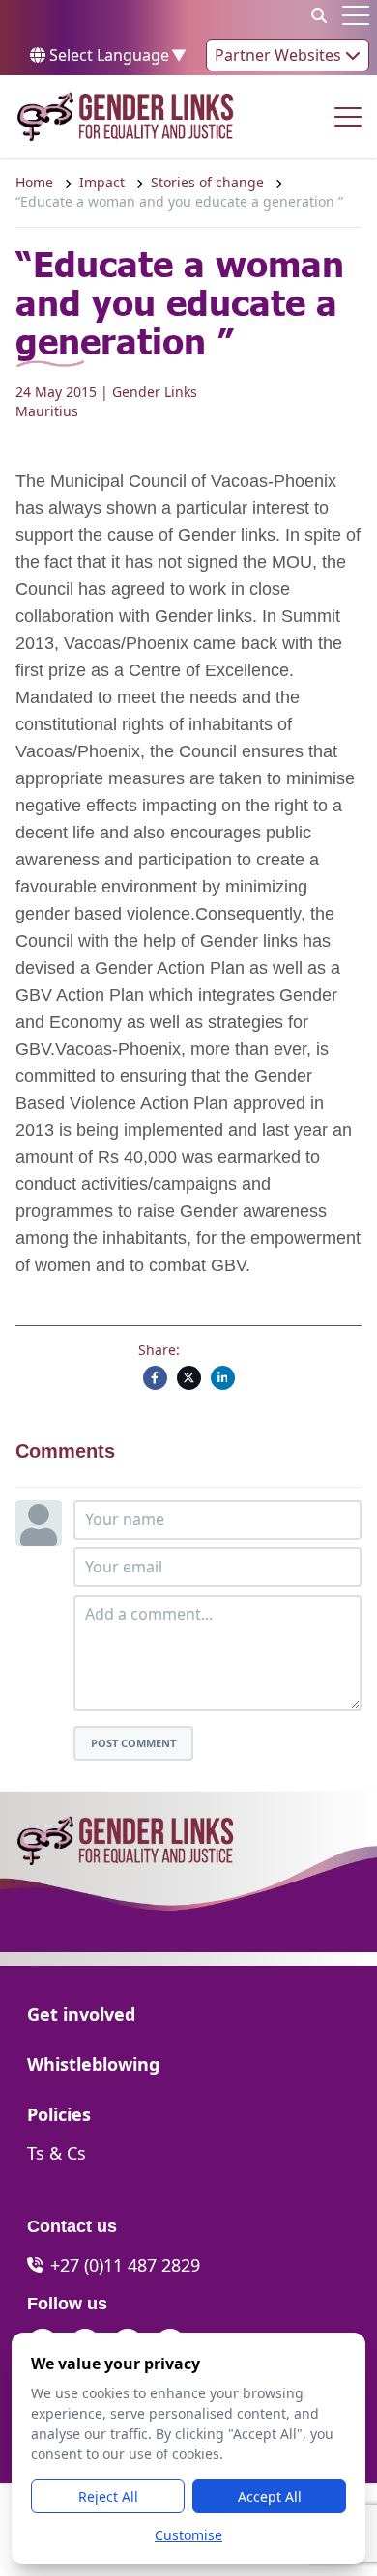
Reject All (108, 2496)
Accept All (270, 2496)
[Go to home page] (125, 117)
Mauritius (47, 411)
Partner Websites (280, 55)
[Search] (319, 15)
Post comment (133, 1743)
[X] (189, 1378)
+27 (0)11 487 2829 (125, 2265)
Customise (188, 2535)
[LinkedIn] (223, 1378)
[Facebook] (155, 1378)
